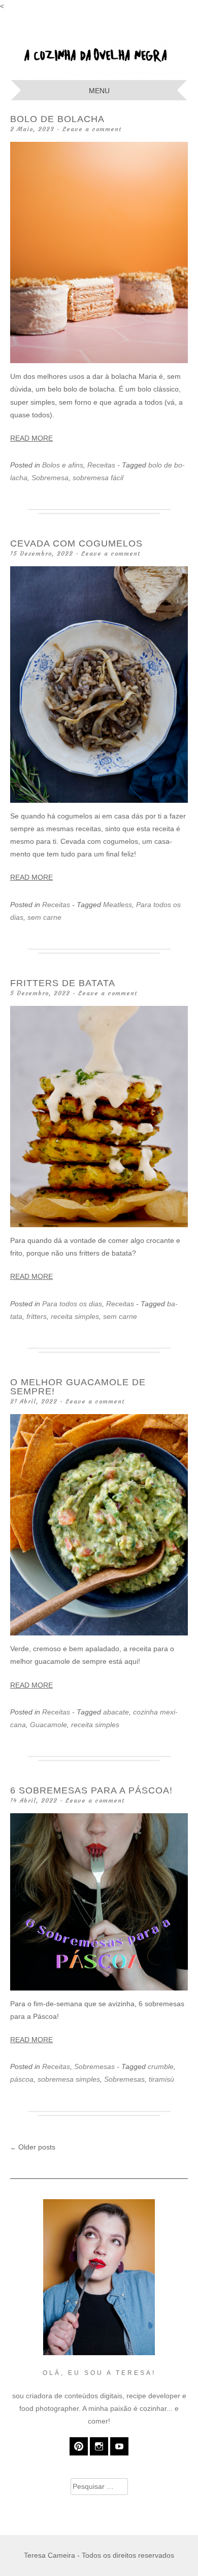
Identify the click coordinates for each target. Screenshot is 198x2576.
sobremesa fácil (98, 478)
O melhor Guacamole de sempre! (78, 1387)
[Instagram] (99, 2446)
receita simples (75, 1316)
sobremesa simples (69, 2079)
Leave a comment (92, 129)
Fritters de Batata (63, 983)
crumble (161, 2066)
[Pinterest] (79, 2446)
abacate (116, 1712)
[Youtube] (119, 2446)
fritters (37, 1316)
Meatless (118, 905)
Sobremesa (50, 478)
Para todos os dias (72, 1304)
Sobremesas (94, 2066)
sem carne (44, 917)
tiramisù (161, 2079)
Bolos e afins (63, 465)
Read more (31, 438)
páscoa (22, 2079)
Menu (99, 91)
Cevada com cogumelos (76, 543)
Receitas (101, 465)
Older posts (33, 2147)
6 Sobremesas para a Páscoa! (91, 1790)
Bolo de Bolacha (57, 119)
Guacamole (48, 1725)
